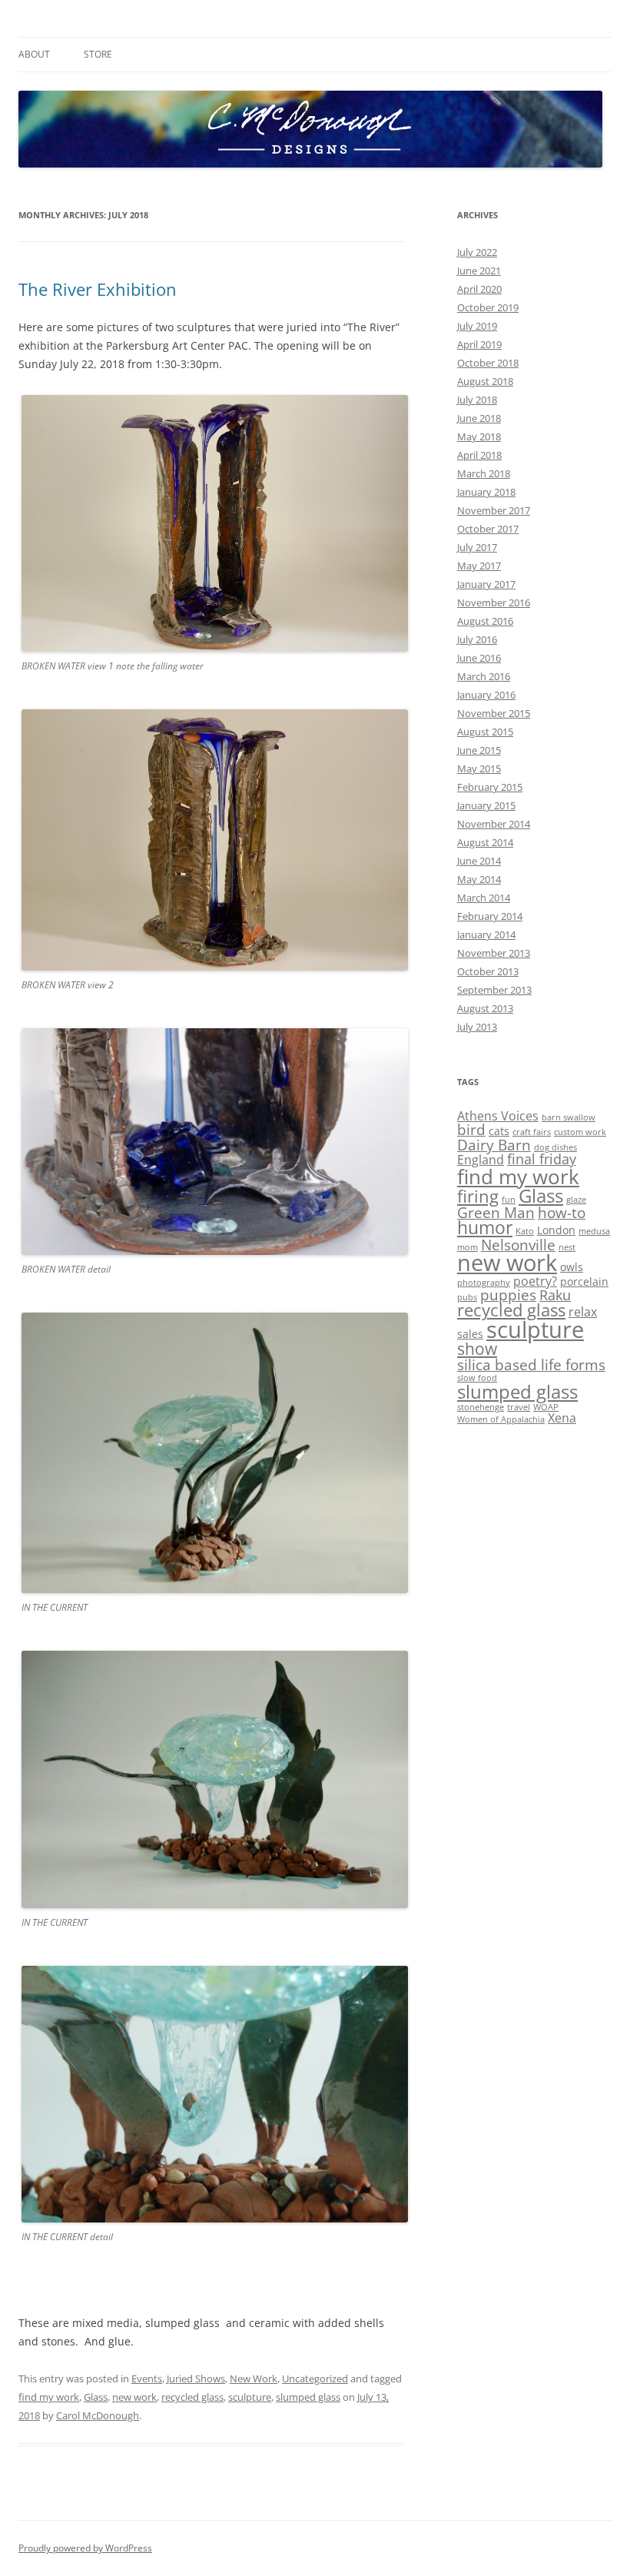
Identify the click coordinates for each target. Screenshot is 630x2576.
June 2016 (479, 658)
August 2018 (485, 381)
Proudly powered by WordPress (85, 2548)
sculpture (250, 2397)
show (477, 1349)
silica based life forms (531, 1364)
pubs (467, 1297)
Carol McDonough (98, 2415)
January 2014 (486, 934)
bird (471, 1129)
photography (484, 1283)
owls (572, 1267)
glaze (576, 1200)
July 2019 (477, 326)
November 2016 (494, 603)
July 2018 (477, 400)
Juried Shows (196, 2378)
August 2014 (485, 842)
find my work (49, 2397)
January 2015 (486, 805)
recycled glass (192, 2397)
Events (147, 2378)
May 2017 (479, 566)
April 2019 (479, 344)
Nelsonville (518, 1245)
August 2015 (485, 732)
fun (509, 1200)
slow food (477, 1378)
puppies (508, 1295)
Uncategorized (315, 2378)
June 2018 (479, 418)
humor (485, 1228)
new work (134, 2397)
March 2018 (484, 473)
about (34, 54)
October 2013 (488, 971)
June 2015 (479, 750)
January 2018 (486, 492)
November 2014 (494, 824)
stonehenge (481, 1407)
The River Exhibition (98, 289)
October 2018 (488, 363)
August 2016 (485, 621)
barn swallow (569, 1117)
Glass (96, 2397)
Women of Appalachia (501, 1419)
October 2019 (488, 307)
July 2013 (477, 1027)
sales (470, 1334)
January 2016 (486, 695)
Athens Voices (498, 1116)
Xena (562, 1418)
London (556, 1230)
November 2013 (494, 953)
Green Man (496, 1212)
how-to (562, 1212)
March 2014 (484, 898)
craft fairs (532, 1132)
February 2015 (490, 787)
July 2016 (477, 639)
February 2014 (490, 916)
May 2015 (479, 768)
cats (499, 1131)
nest (567, 1247)
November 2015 (494, 713)
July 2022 (477, 252)
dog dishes (555, 1147)
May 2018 (479, 437)
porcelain (584, 1281)
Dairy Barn (494, 1145)
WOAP (546, 1407)
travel (519, 1407)
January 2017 (486, 584)
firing (478, 1196)
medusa (594, 1231)
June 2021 (479, 271)
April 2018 (479, 455)
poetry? (535, 1281)
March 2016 (484, 676)
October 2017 (488, 529)
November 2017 (494, 510)
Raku (555, 1295)
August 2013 (485, 1008)
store (98, 54)
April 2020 (479, 289)
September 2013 (494, 990)
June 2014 (479, 861)
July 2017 (477, 547)
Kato (525, 1231)
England (481, 1160)
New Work (254, 2378)
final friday (542, 1159)
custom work (580, 1132)
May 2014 (479, 879)
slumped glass (308, 2397)
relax (583, 1312)
